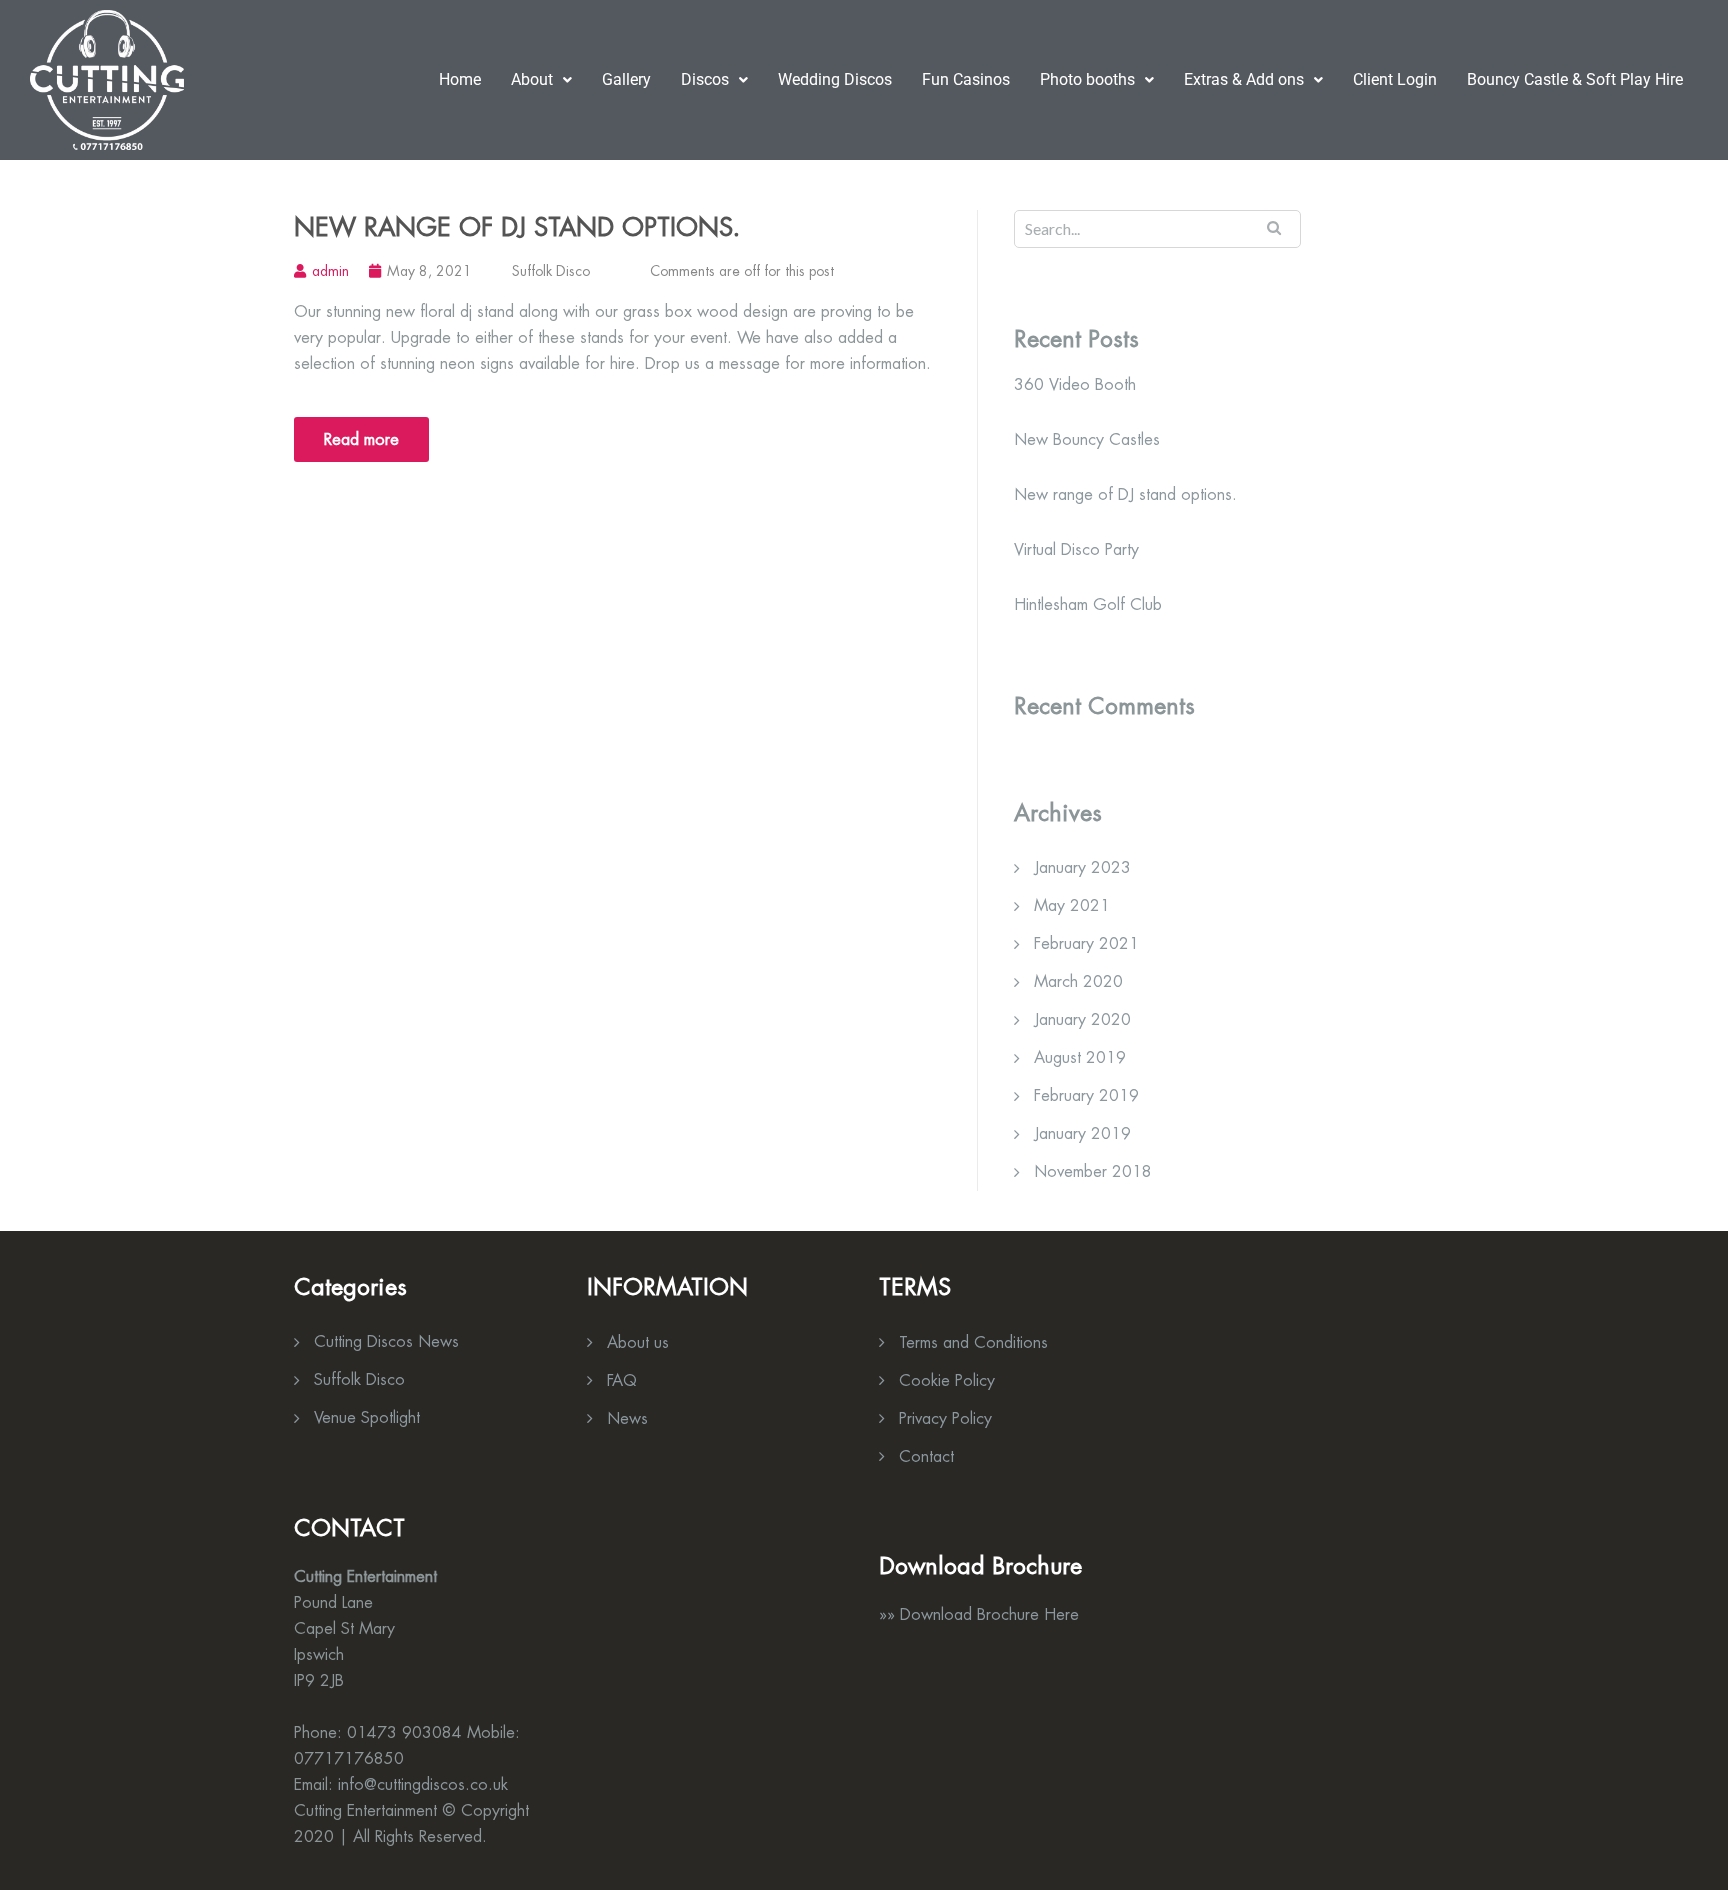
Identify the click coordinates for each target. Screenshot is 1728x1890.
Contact (926, 1456)
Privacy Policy (945, 1418)
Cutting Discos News (386, 1341)
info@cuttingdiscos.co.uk (423, 1784)
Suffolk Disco (551, 271)
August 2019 (1080, 1057)
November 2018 (1093, 1171)
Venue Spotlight (367, 1417)
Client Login (1395, 79)
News (627, 1418)
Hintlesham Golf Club (1088, 605)
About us (638, 1342)
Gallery (626, 79)
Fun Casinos (966, 79)
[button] (541, 80)
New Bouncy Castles (1087, 440)
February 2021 (1086, 943)
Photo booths (1087, 79)
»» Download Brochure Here (979, 1614)
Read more (361, 439)
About (532, 79)
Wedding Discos (835, 79)
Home (460, 79)
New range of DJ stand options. (517, 227)
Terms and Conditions (973, 1342)
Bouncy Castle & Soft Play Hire (1575, 79)
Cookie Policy (947, 1380)
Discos (705, 79)
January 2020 (1082, 1019)
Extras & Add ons (1244, 79)
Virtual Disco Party (1076, 550)
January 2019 (1082, 1133)
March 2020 (1078, 981)
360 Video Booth (1075, 385)
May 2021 (1072, 905)
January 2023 (1082, 867)
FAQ (622, 1380)
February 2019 (1086, 1095)
